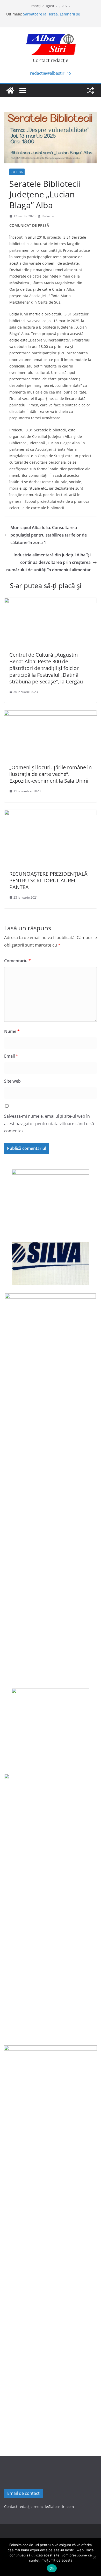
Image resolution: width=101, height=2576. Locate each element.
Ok (52, 2568)
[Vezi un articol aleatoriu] (91, 90)
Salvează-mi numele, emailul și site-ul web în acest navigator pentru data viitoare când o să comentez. (49, 1124)
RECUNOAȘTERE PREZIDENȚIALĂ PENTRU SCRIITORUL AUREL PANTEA (48, 880)
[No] (95, 2557)
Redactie (48, 216)
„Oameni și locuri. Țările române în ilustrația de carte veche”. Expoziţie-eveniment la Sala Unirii (51, 774)
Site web (12, 1081)
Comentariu (17, 961)
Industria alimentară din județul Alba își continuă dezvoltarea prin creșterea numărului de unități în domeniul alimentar (48, 562)
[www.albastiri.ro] (10, 90)
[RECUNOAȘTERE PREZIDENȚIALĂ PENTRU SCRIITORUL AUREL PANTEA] (51, 814)
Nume (12, 1031)
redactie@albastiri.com (54, 2507)
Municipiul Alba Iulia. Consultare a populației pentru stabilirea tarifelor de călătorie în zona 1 (49, 535)
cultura (17, 172)
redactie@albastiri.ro (51, 73)
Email (11, 1056)
